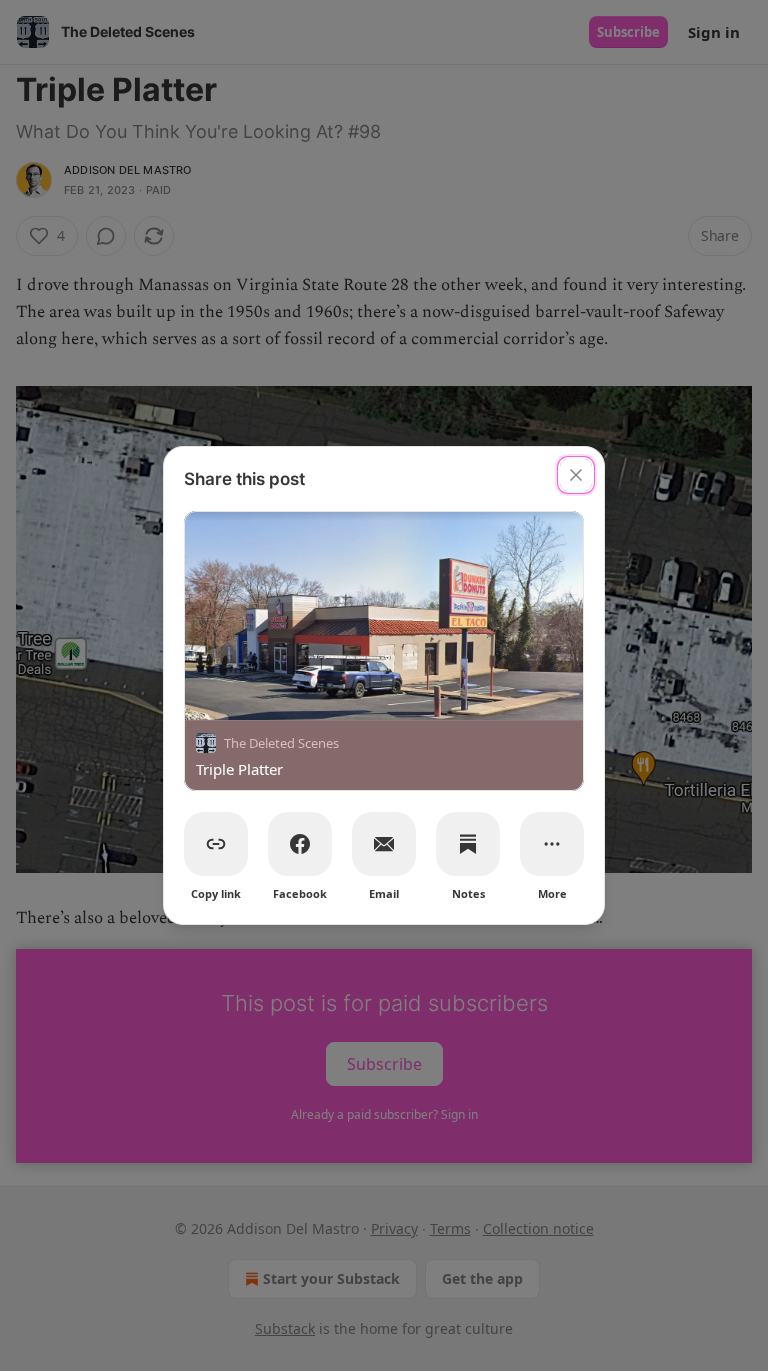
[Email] (384, 844)
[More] (552, 844)
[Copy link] (216, 844)
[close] (576, 475)
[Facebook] (300, 844)
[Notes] (468, 844)
